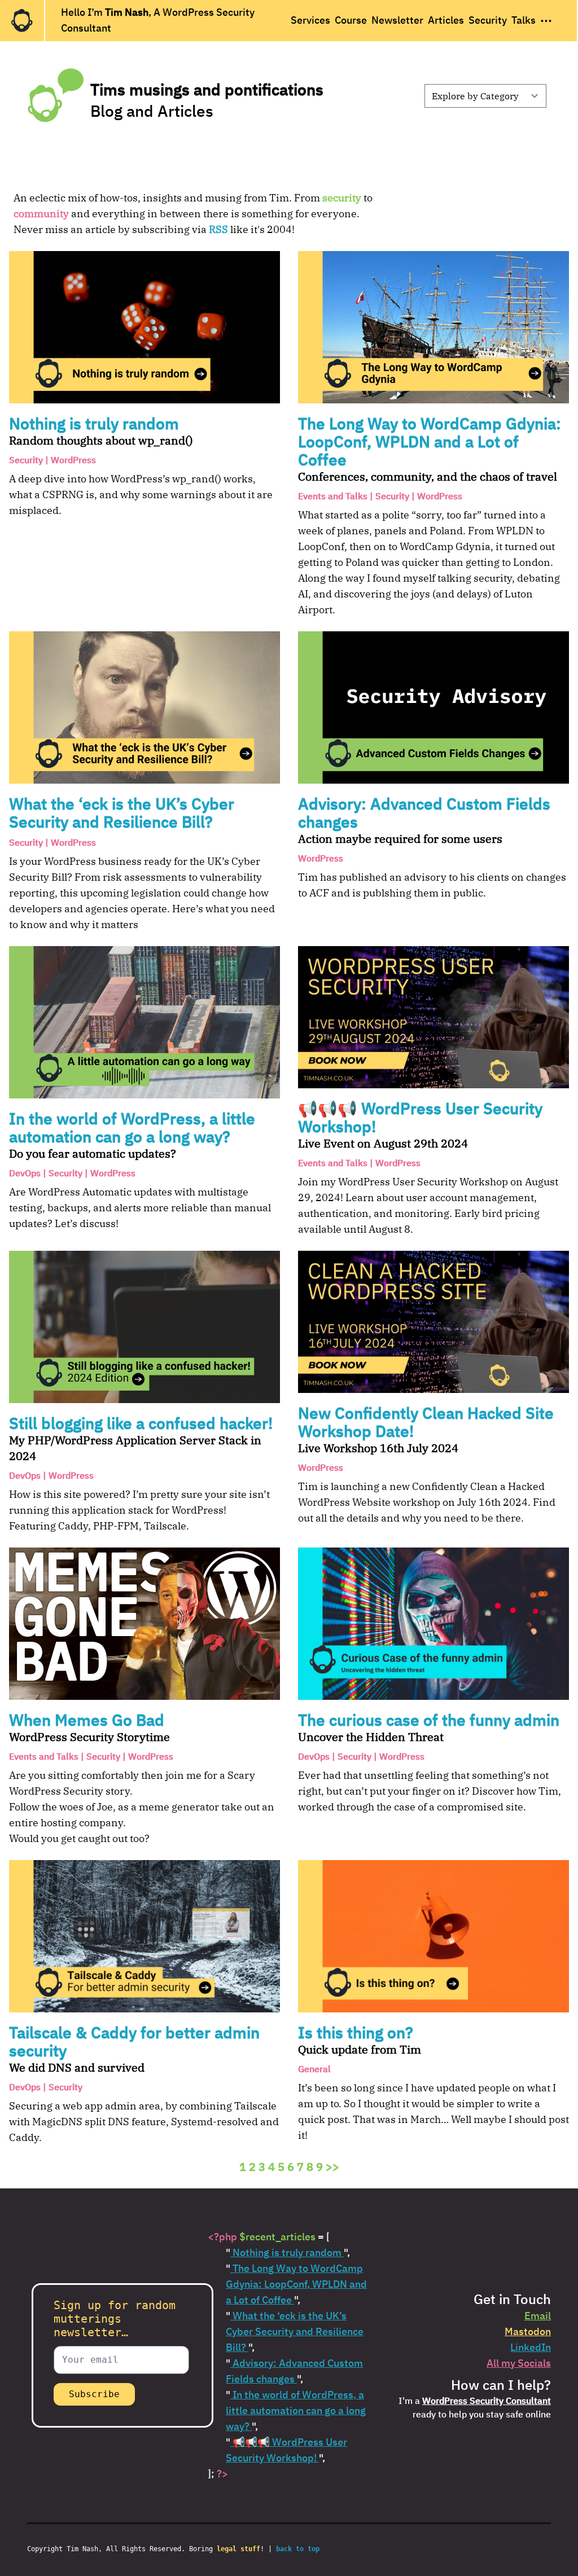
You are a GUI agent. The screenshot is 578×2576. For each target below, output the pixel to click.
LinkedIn (531, 2347)
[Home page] (22, 21)
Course (351, 20)
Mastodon (528, 2331)
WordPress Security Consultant (487, 2401)
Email (538, 2316)
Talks (524, 20)
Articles (446, 20)
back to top (298, 2549)
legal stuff (238, 2549)
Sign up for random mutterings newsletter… (115, 2319)
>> (332, 2167)
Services (310, 20)
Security (488, 20)
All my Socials (519, 2363)
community (41, 214)
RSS (218, 229)
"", (288, 2252)
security (342, 198)
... (546, 17)
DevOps (25, 1173)
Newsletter (397, 20)
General (314, 2069)
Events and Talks (333, 496)
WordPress (73, 460)
